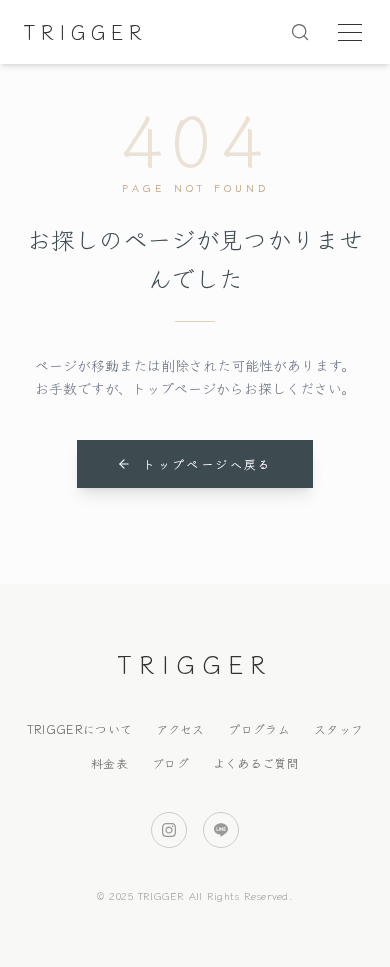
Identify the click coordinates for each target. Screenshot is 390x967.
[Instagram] (169, 830)
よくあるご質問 (256, 762)
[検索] (300, 32)
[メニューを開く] (350, 32)
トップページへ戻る (208, 463)
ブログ (170, 762)
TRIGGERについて (79, 728)
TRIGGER (86, 32)
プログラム (259, 728)
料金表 (109, 762)
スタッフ (338, 728)
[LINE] (221, 830)
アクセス (180, 728)
